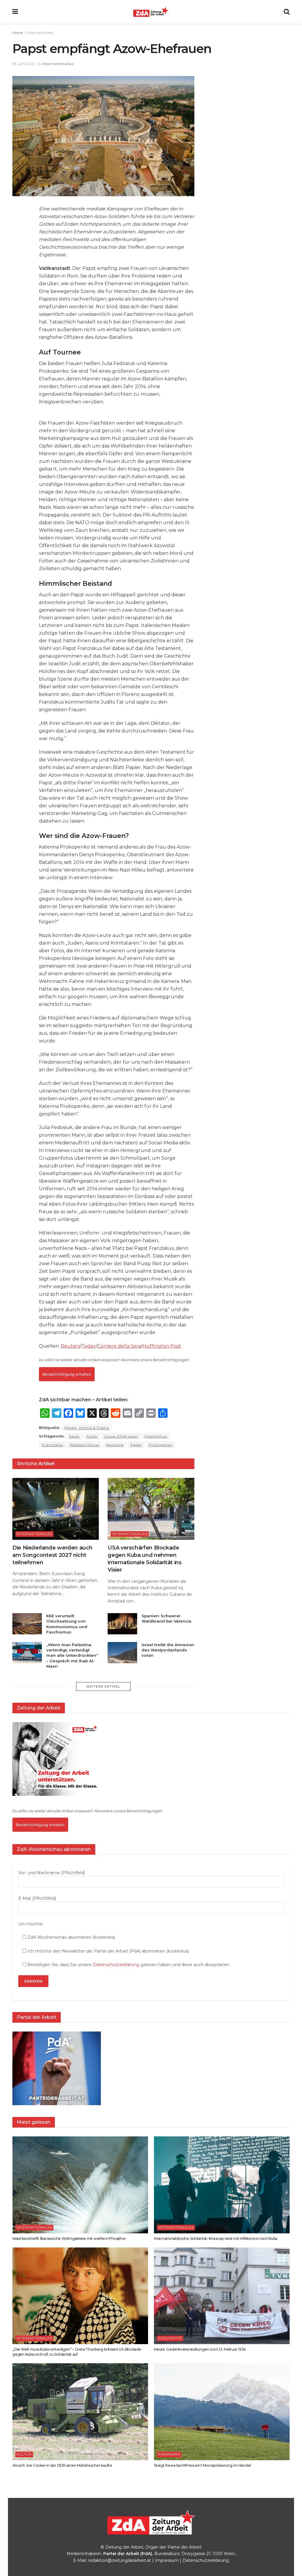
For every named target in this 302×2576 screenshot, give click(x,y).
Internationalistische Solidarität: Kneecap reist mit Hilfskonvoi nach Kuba (216, 2238)
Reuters (70, 1346)
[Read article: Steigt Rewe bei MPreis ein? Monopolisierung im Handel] (222, 2412)
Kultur (24, 2454)
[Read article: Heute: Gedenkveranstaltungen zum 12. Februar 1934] (222, 2296)
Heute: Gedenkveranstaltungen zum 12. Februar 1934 (200, 2349)
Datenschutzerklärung (116, 1965)
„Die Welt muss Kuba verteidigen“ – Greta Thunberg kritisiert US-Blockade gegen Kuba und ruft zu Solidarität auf (77, 2352)
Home (18, 33)
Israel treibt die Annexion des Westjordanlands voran (168, 1650)
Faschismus (156, 1436)
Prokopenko (161, 1445)
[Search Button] (287, 12)
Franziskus (52, 1445)
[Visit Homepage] (151, 12)
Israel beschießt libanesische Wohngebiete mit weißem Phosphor (69, 2238)
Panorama (169, 2454)
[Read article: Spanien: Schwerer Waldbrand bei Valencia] (122, 1624)
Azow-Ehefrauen (121, 1436)
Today (89, 1346)
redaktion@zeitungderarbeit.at (119, 2560)
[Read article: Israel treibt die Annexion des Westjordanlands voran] (122, 1653)
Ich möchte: (31, 1924)
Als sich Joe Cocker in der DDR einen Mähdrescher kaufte (62, 2465)
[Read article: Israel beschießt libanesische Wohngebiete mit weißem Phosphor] (80, 2185)
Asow (74, 1436)
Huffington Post (162, 1346)
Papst (136, 1445)
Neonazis (115, 1445)
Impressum (167, 2560)
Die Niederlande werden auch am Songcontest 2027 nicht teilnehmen (52, 1555)
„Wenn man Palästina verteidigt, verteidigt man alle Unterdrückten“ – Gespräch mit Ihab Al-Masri (72, 1655)
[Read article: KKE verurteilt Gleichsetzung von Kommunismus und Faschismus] (27, 1624)
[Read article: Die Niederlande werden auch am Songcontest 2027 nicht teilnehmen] (56, 1509)
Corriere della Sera (119, 1346)
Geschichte (170, 2338)
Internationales (40, 33)
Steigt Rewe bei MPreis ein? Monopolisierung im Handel (202, 2465)
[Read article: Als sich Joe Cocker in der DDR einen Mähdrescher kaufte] (80, 2412)
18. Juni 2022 (24, 64)
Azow (92, 1436)
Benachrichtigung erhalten (67, 1374)
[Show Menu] (15, 12)
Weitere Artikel (103, 1686)
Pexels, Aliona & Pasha (87, 1428)
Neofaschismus (84, 1445)
